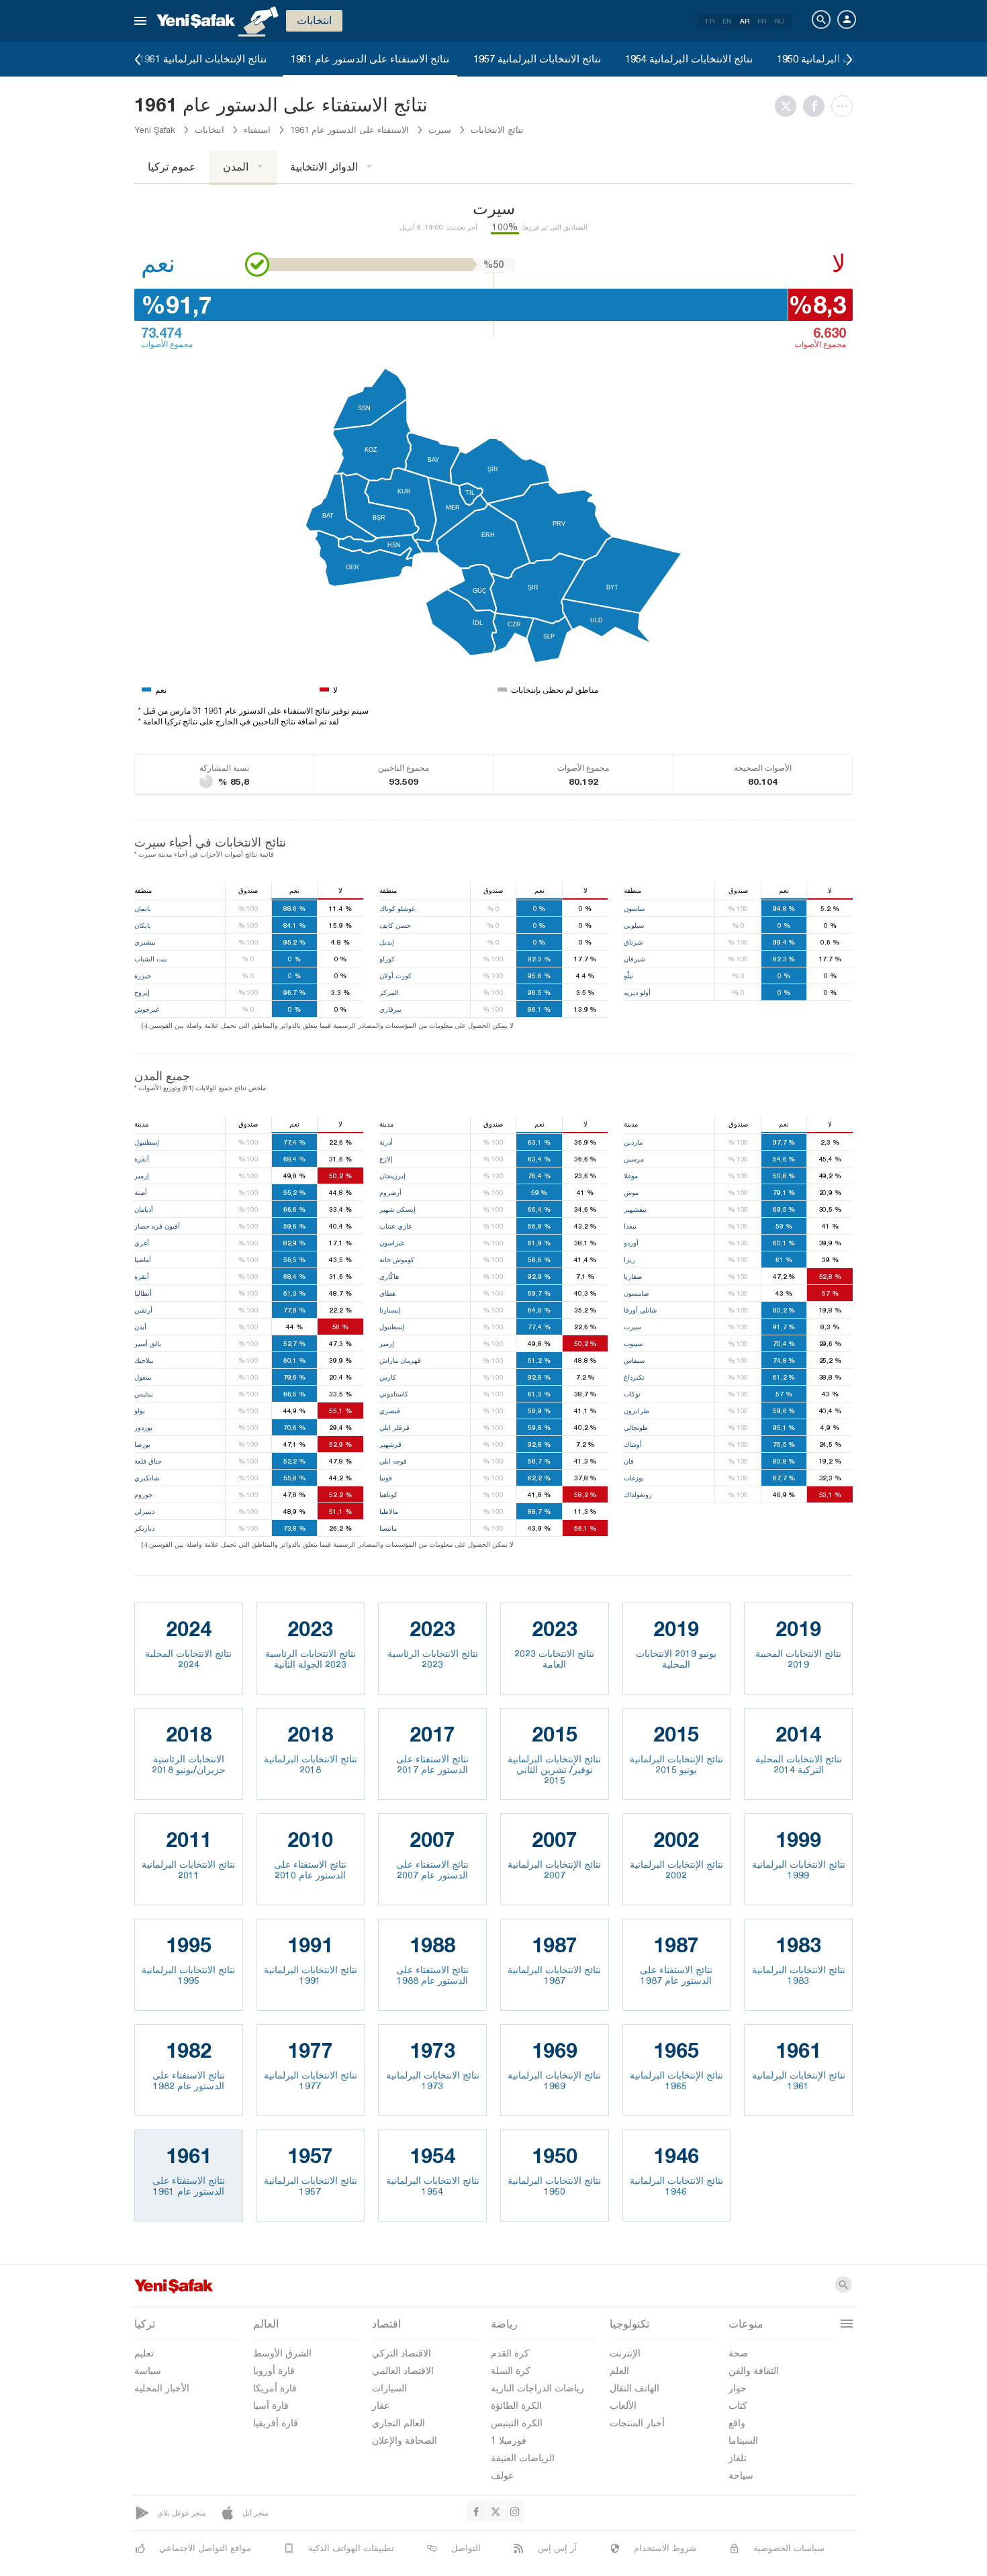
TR (709, 21)
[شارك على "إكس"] (789, 106)
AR (745, 21)
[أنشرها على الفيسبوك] (817, 106)
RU (779, 21)
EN (727, 21)
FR (762, 21)
